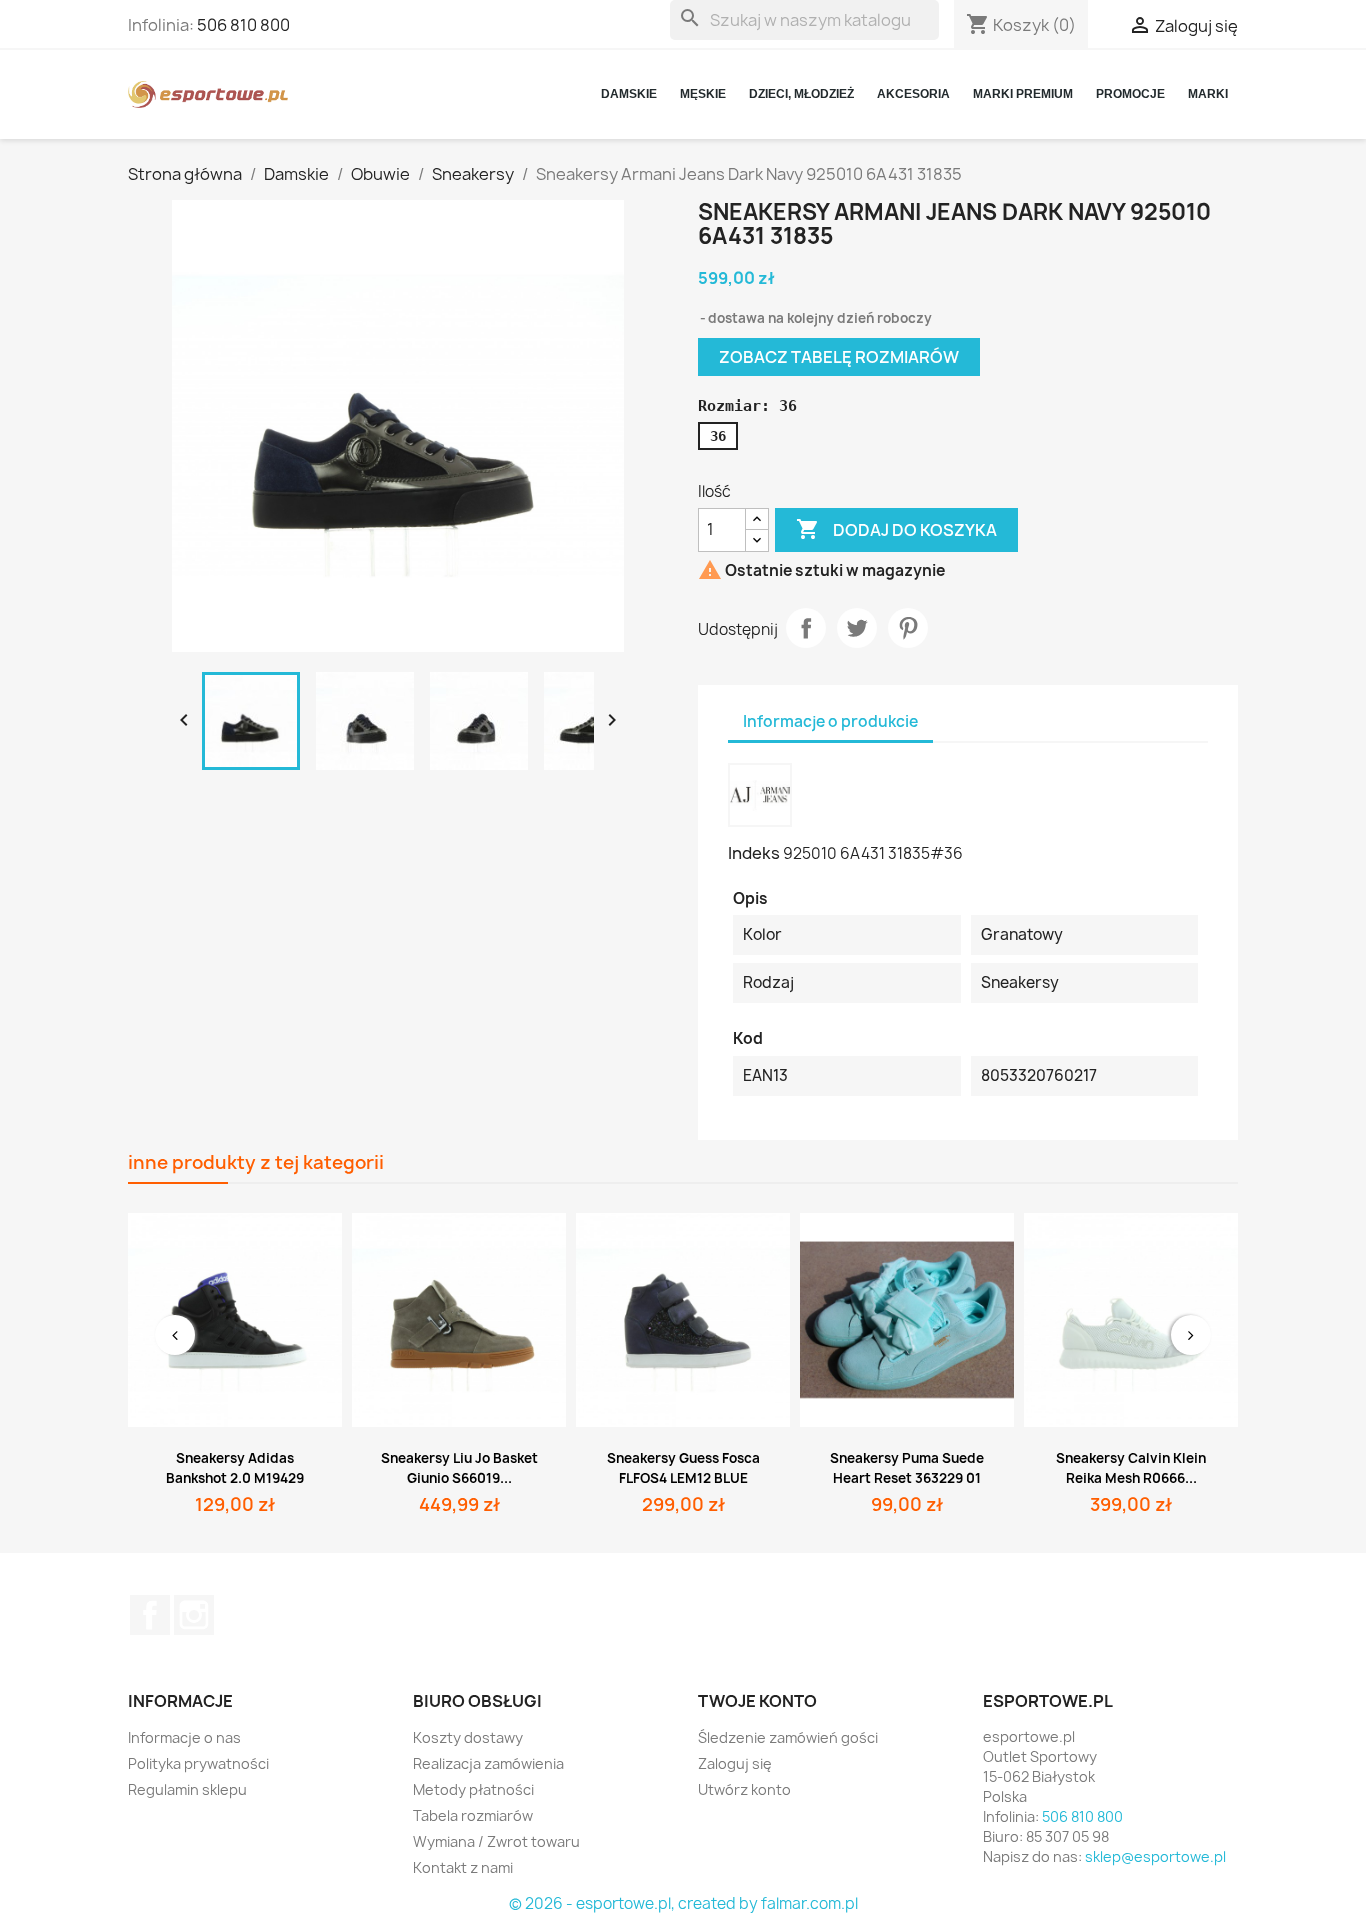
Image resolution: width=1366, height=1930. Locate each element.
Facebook (150, 1615)
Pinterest (908, 628)
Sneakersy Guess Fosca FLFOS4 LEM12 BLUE (683, 1468)
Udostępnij (806, 628)
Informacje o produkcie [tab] (830, 721)
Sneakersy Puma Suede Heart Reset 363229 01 (907, 1468)
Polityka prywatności (198, 1763)
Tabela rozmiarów (473, 1815)
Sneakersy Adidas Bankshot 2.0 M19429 (235, 1468)
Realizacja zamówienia (488, 1763)
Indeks (754, 853)
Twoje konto (757, 1701)
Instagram (194, 1615)
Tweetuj (857, 628)
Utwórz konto (744, 1789)
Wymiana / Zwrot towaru (496, 1841)
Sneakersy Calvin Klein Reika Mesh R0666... (1131, 1468)
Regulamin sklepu (187, 1789)
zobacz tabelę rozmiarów (839, 357)
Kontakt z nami (463, 1867)
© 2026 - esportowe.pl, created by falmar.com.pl (683, 1903)
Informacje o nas (184, 1737)
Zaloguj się (735, 1763)
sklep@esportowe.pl (1155, 1856)
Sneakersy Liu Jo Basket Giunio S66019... (459, 1468)
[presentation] (175, 1335)
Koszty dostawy (468, 1737)
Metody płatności (473, 1789)
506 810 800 (243, 25)
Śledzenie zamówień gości (788, 1737)
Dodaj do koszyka (896, 529)
